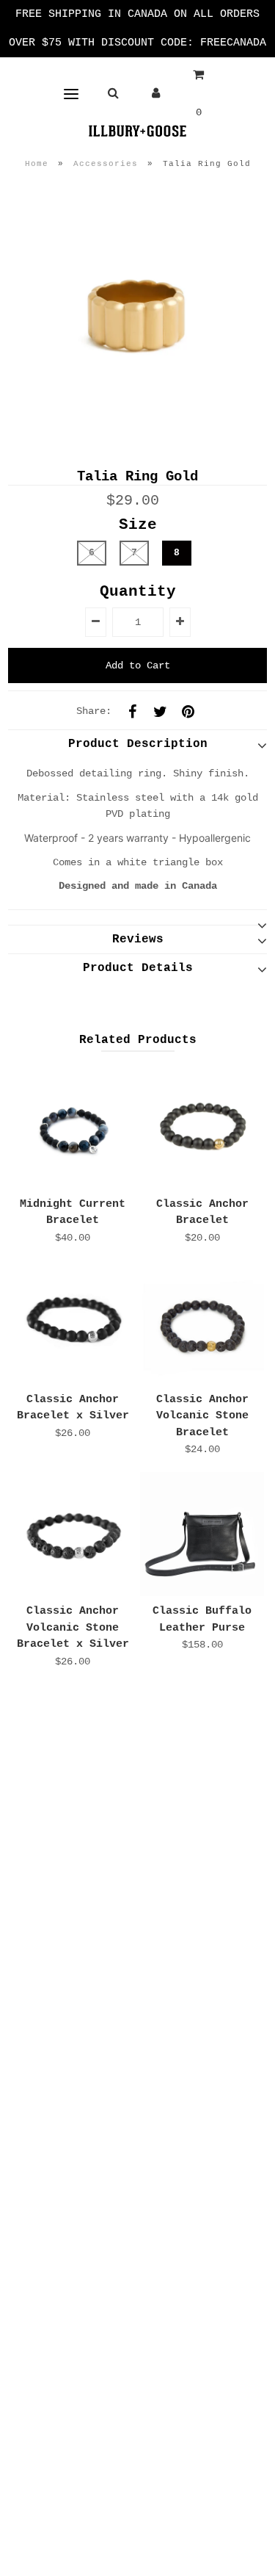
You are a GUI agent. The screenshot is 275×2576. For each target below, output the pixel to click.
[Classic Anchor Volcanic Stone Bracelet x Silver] (73, 1534)
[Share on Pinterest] (188, 711)
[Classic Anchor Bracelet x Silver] (73, 1323)
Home (37, 164)
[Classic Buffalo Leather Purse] (202, 1534)
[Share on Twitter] (160, 711)
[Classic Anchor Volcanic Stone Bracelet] (202, 1323)
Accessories (106, 164)
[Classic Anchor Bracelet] (202, 1127)
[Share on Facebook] (132, 711)
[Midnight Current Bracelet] (73, 1127)
